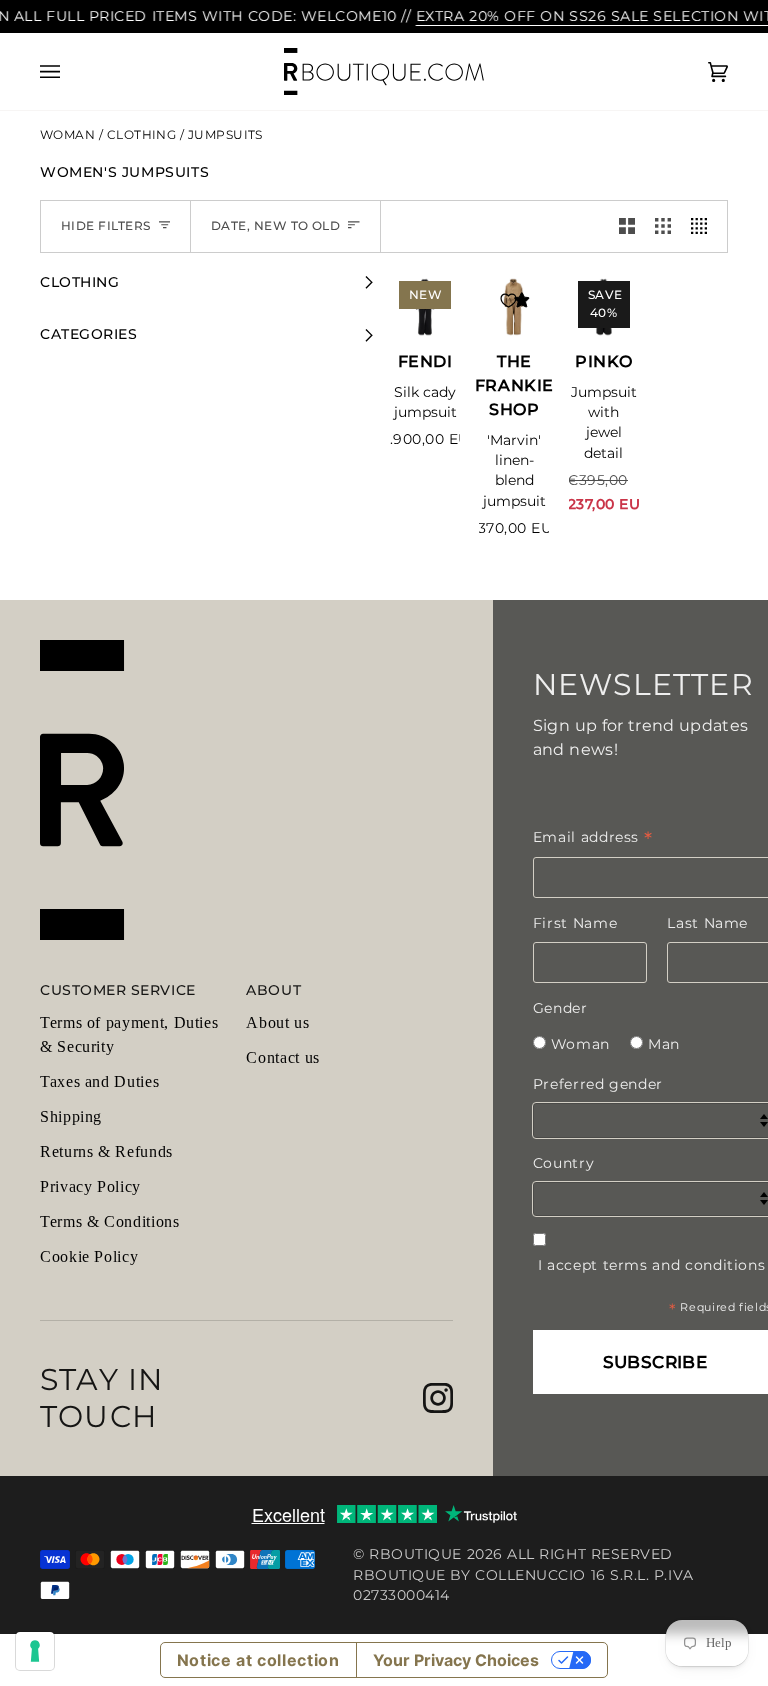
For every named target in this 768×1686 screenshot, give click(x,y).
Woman (580, 1044)
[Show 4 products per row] (704, 226)
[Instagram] (438, 1398)
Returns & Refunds (106, 1151)
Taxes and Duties (99, 1081)
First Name (575, 923)
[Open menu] (70, 72)
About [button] (273, 990)
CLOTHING (143, 135)
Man (664, 1044)
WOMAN (69, 135)
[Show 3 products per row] (663, 226)
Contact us (282, 1057)
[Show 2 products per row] (627, 226)
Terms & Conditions (110, 1221)
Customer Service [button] (118, 990)
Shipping (71, 1116)
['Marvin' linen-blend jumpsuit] (514, 307)
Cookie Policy (89, 1256)
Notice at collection (258, 1660)
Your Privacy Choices (456, 1660)
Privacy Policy (90, 1186)
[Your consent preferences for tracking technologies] (35, 1651)
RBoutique (415, 1554)
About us (277, 1022)
